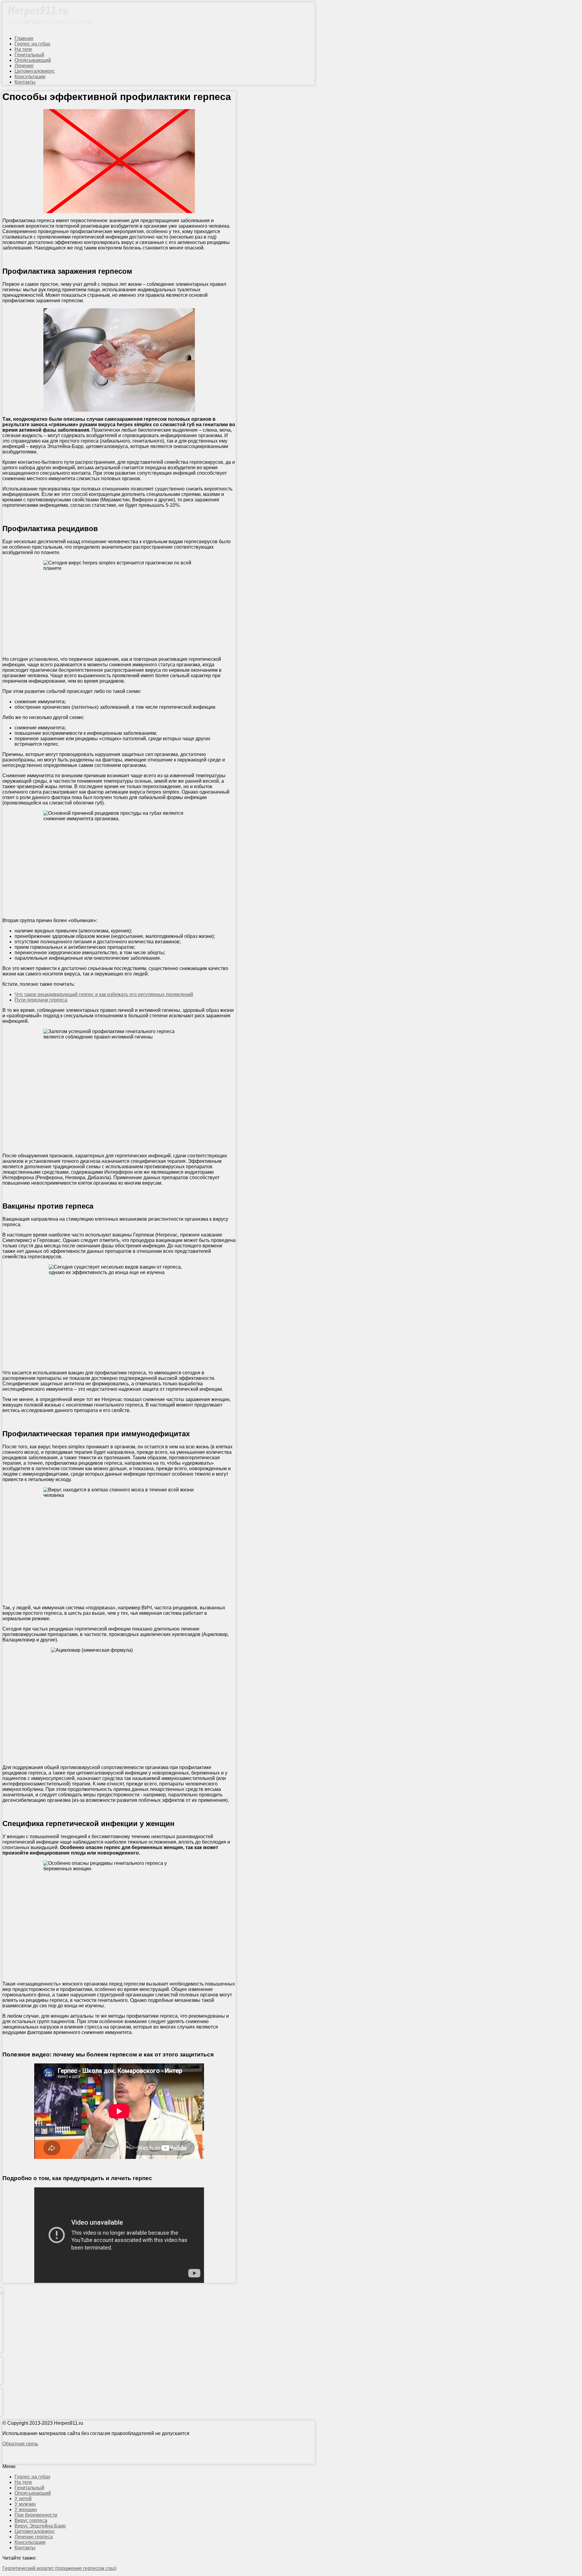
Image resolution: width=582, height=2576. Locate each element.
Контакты (25, 82)
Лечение (24, 66)
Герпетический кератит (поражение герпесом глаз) (59, 2568)
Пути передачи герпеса (41, 1000)
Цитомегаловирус (35, 71)
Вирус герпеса (31, 2520)
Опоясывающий (33, 60)
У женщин (26, 2509)
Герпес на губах (32, 44)
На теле (23, 49)
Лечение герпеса (34, 2537)
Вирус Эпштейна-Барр (40, 2526)
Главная (24, 38)
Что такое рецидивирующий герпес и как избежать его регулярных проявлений (104, 994)
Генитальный (29, 55)
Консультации (30, 77)
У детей (23, 2499)
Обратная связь (20, 2444)
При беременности (36, 2515)
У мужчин (25, 2504)
